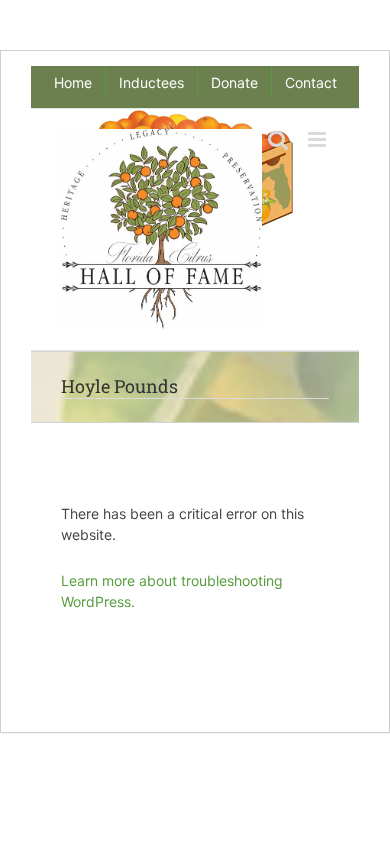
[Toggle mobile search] (278, 139)
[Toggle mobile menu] (318, 139)
